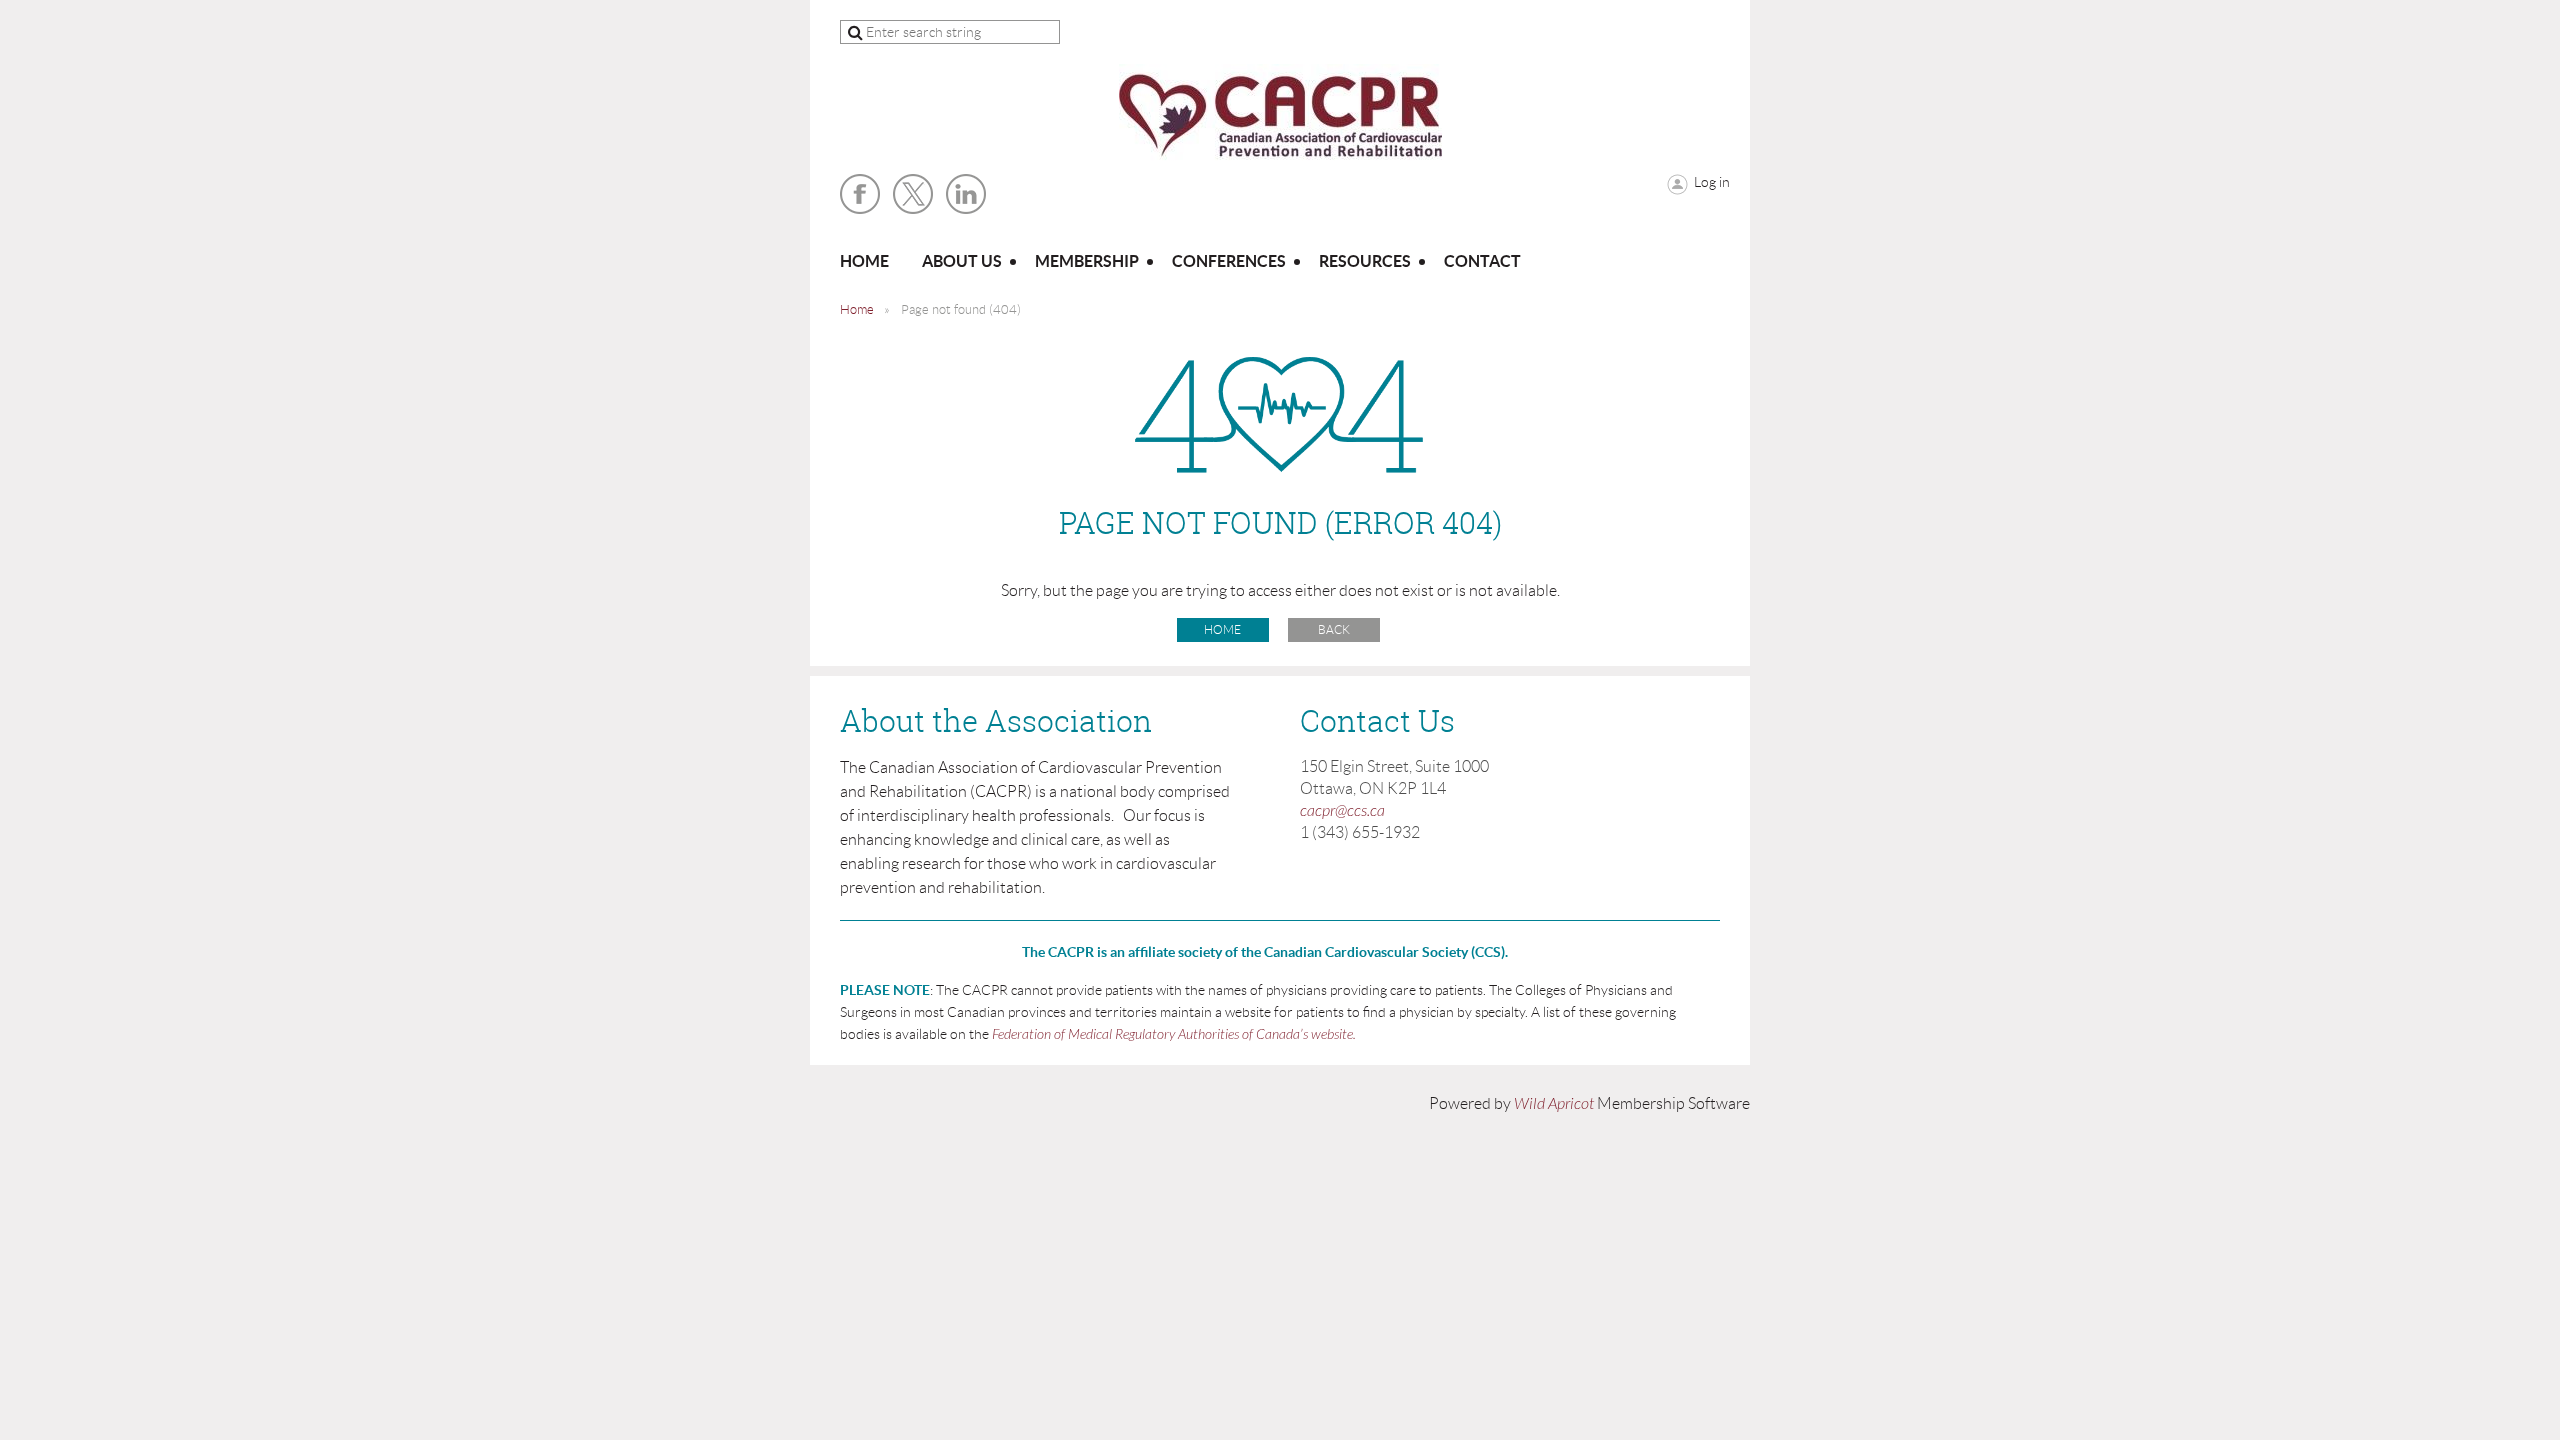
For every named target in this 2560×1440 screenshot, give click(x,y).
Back (1334, 629)
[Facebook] (860, 194)
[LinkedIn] (966, 194)
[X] (913, 194)
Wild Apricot (1554, 1104)
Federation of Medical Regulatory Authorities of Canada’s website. (1174, 1034)
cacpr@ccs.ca (1342, 811)
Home (857, 309)
